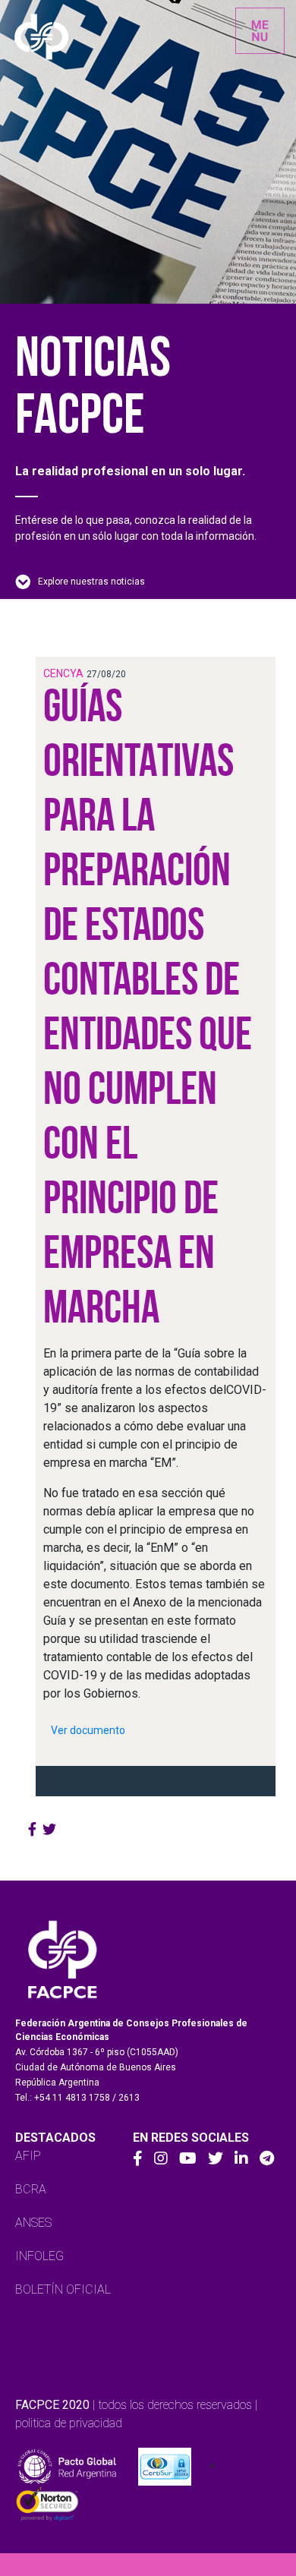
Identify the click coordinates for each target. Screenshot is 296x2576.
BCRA (31, 2189)
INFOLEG (39, 2256)
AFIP (28, 2156)
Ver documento (88, 1730)
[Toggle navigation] (260, 31)
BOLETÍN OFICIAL (63, 2289)
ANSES (33, 2223)
